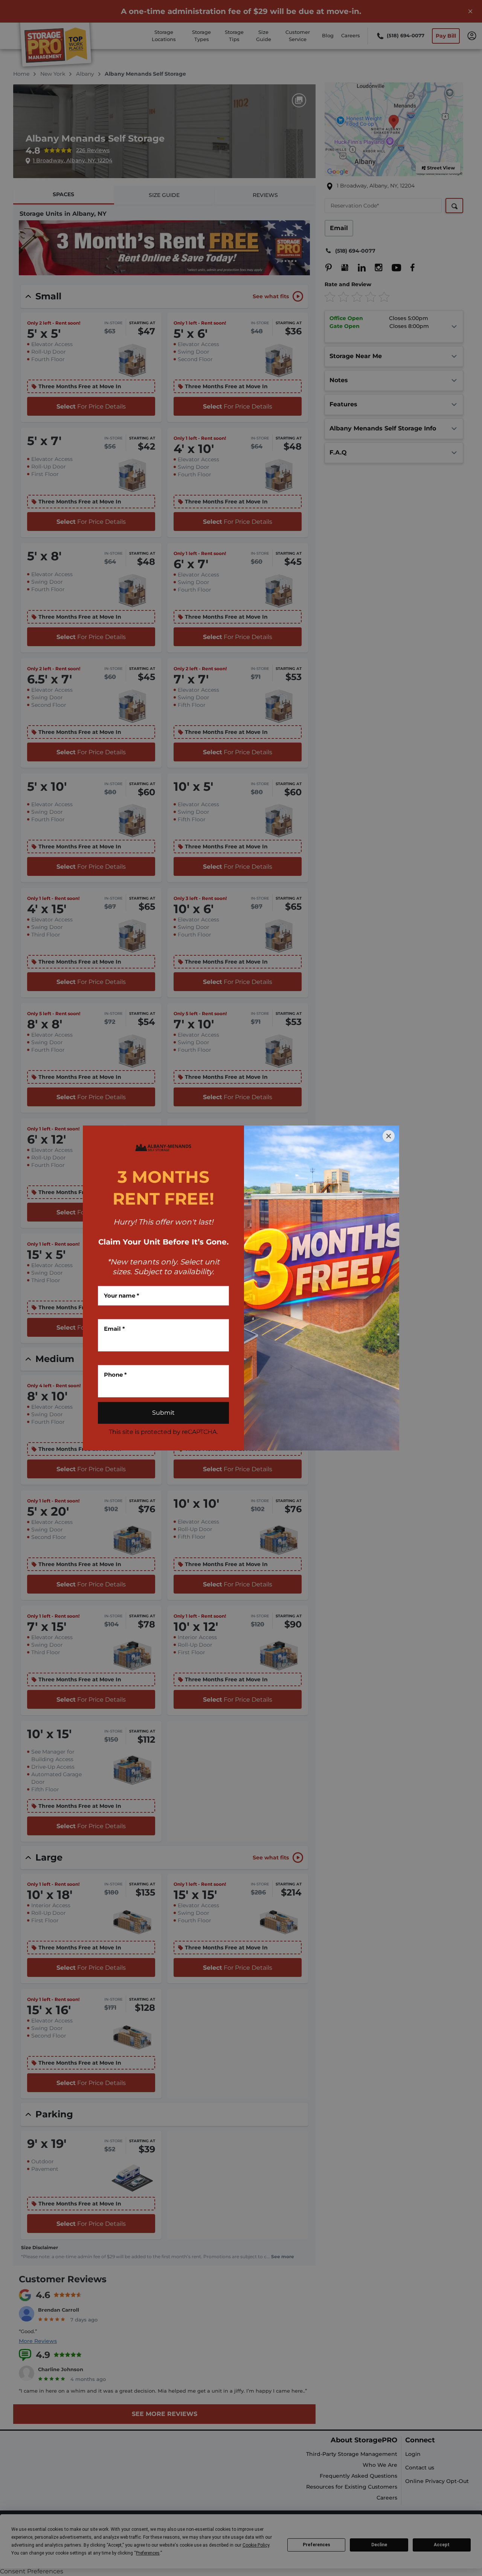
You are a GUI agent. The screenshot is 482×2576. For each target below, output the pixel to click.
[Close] (389, 1136)
